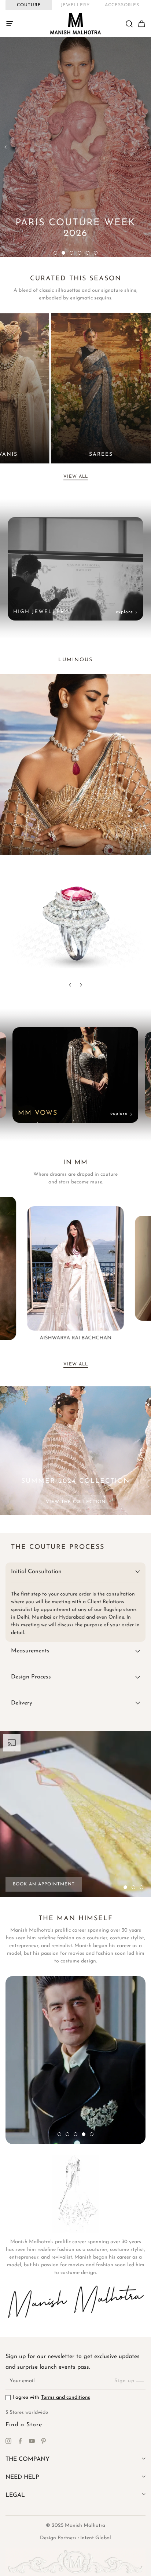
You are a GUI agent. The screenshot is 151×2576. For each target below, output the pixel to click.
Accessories (122, 5)
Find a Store (24, 2425)
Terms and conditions (66, 2397)
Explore (119, 1114)
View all (76, 477)
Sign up (124, 2381)
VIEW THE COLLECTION (76, 1502)
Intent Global (96, 2538)
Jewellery (75, 5)
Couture (29, 5)
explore (124, 612)
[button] (12, 24)
